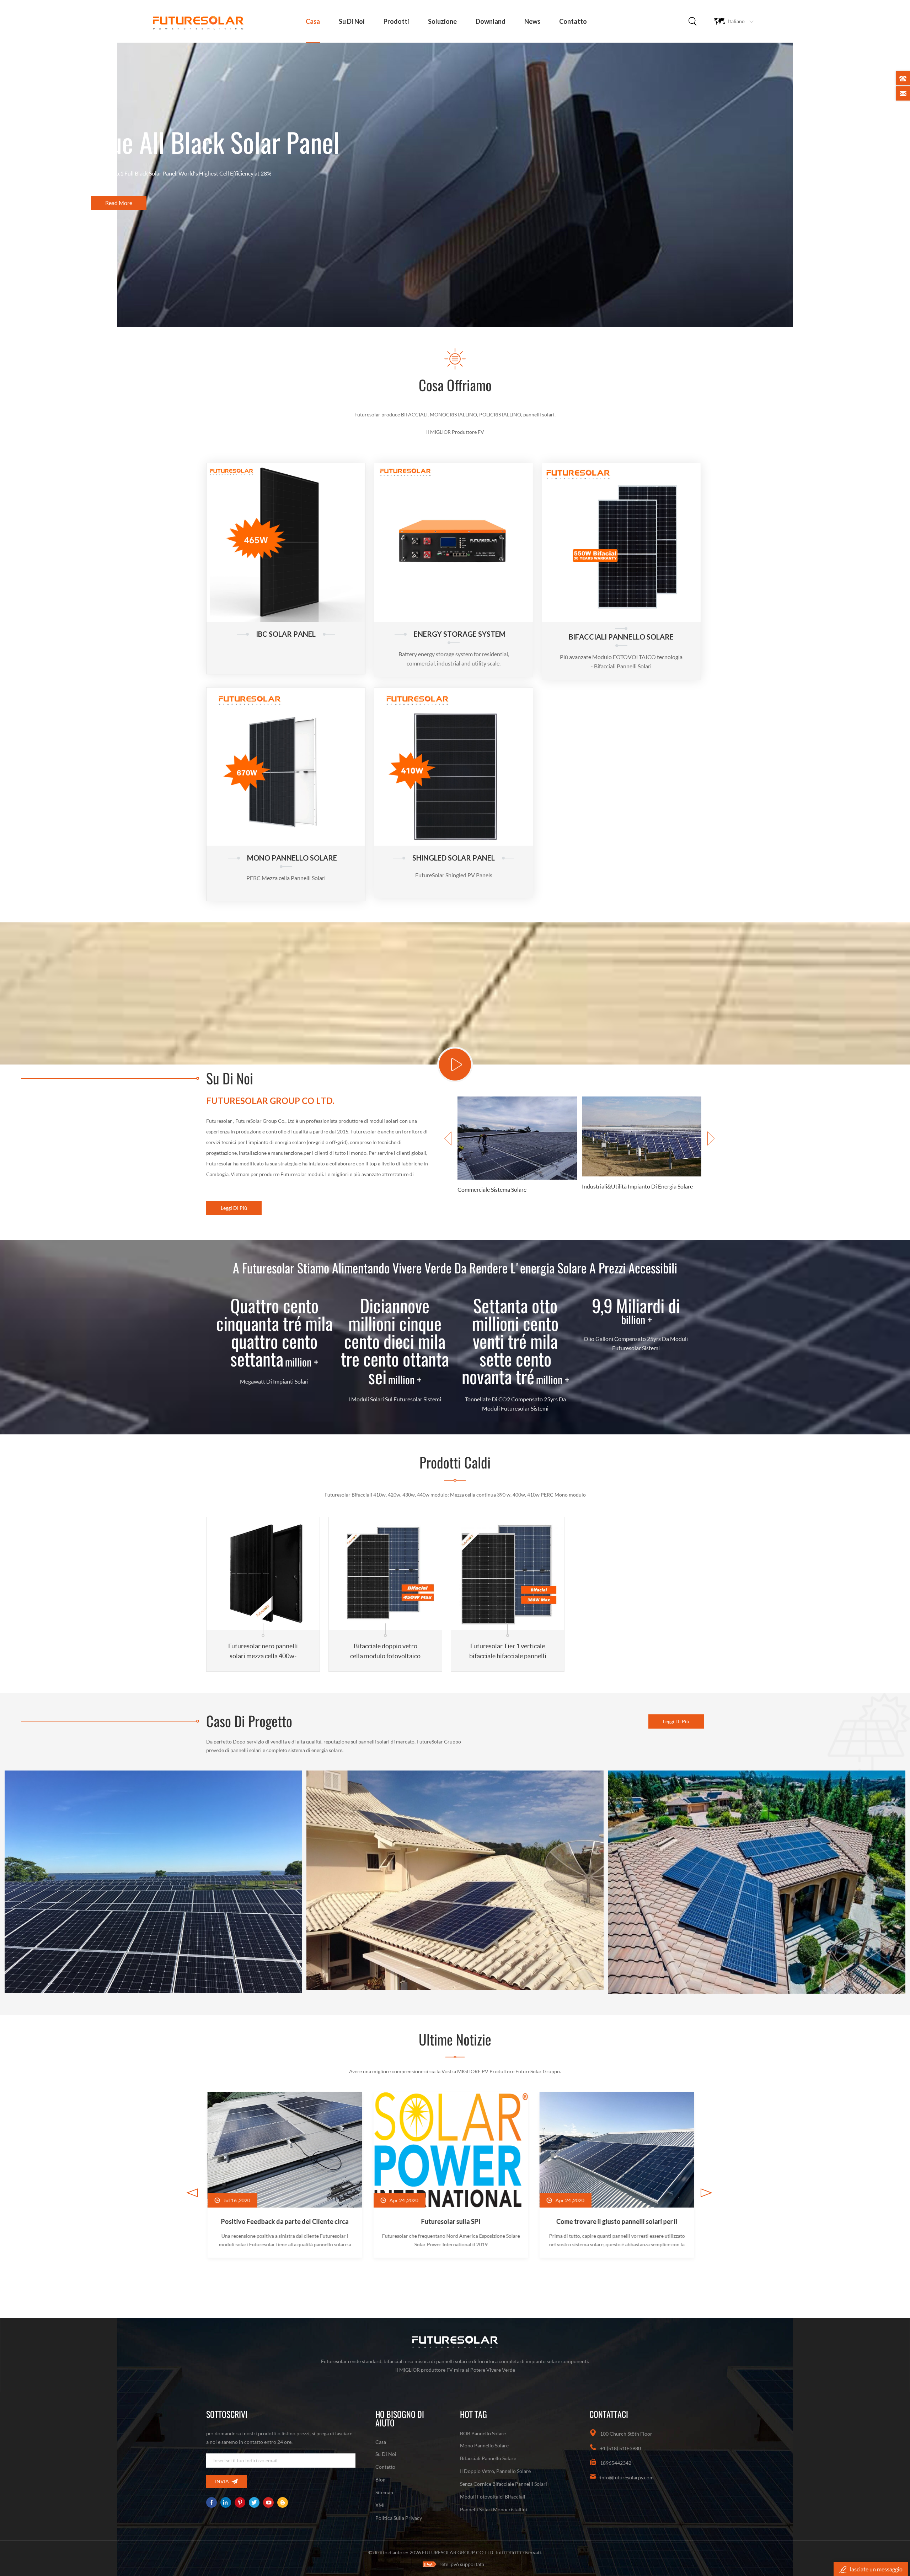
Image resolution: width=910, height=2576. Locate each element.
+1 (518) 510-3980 (620, 2448)
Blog (380, 2480)
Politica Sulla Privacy (399, 2518)
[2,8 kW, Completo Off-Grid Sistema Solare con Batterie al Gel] (455, 1880)
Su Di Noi (352, 21)
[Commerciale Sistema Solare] (642, 1151)
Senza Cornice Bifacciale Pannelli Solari (504, 2484)
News (532, 21)
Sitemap (384, 2492)
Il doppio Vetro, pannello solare (495, 2471)
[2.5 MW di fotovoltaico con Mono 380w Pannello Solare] (153, 1882)
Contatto (573, 21)
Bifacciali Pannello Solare (488, 2458)
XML (381, 2505)
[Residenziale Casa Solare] (517, 1150)
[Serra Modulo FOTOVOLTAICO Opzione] (615, 2175)
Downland (491, 21)
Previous (448, 1138)
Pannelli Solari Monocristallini (494, 2509)
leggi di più (234, 1208)
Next (711, 1138)
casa (313, 21)
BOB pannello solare (483, 2433)
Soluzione (442, 21)
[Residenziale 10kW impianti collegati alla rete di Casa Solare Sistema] (757, 1882)
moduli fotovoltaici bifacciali (493, 2497)
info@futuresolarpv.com (627, 2477)
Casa (381, 2442)
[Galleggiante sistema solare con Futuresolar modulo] (449, 2175)
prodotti (396, 21)
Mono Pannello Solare (484, 2445)
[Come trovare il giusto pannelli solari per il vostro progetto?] (283, 2175)
